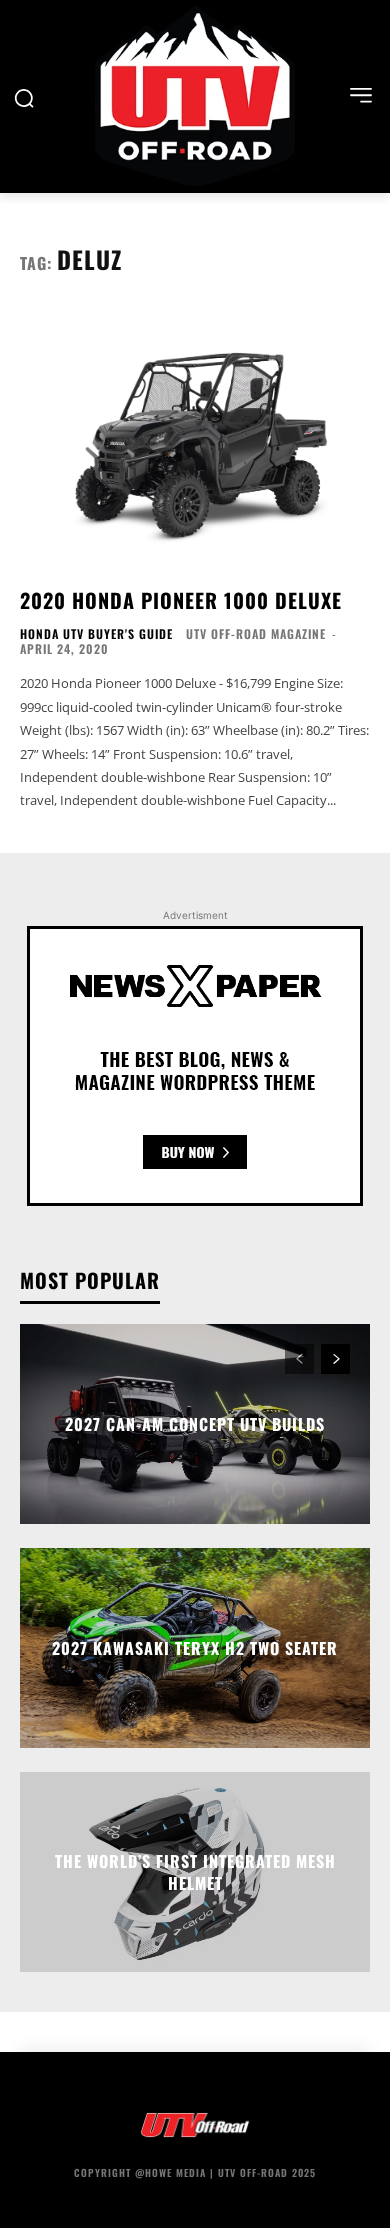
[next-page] (335, 1359)
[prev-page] (299, 1359)
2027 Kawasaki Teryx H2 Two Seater (195, 1648)
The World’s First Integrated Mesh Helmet (195, 1871)
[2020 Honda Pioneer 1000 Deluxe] (195, 438)
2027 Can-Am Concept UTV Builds (195, 1424)
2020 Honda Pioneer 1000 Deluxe (181, 600)
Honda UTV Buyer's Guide (96, 634)
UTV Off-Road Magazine (256, 633)
